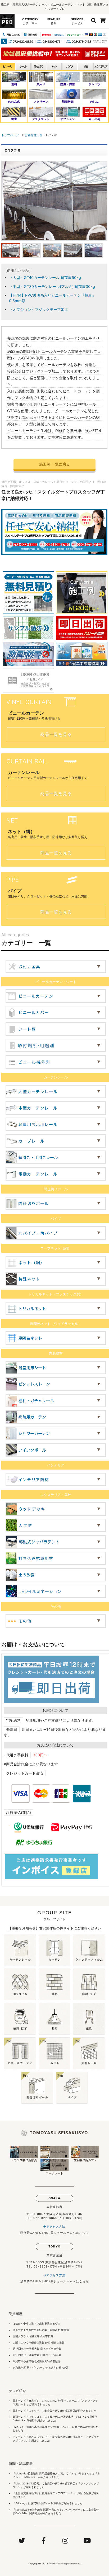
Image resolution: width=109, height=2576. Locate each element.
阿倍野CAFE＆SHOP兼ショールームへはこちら (54, 2233)
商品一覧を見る (56, 734)
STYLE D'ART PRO (51, 2564)
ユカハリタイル (80, 2473)
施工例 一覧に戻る (54, 464)
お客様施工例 (34, 135)
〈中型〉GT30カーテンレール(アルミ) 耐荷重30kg (52, 286)
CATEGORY (30, 21)
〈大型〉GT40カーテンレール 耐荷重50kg (45, 277)
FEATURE (54, 21)
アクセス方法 (56, 2226)
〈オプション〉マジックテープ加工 (39, 309)
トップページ (10, 135)
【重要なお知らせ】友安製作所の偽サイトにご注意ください (55, 1928)
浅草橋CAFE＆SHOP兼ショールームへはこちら (54, 2281)
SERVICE (77, 21)
